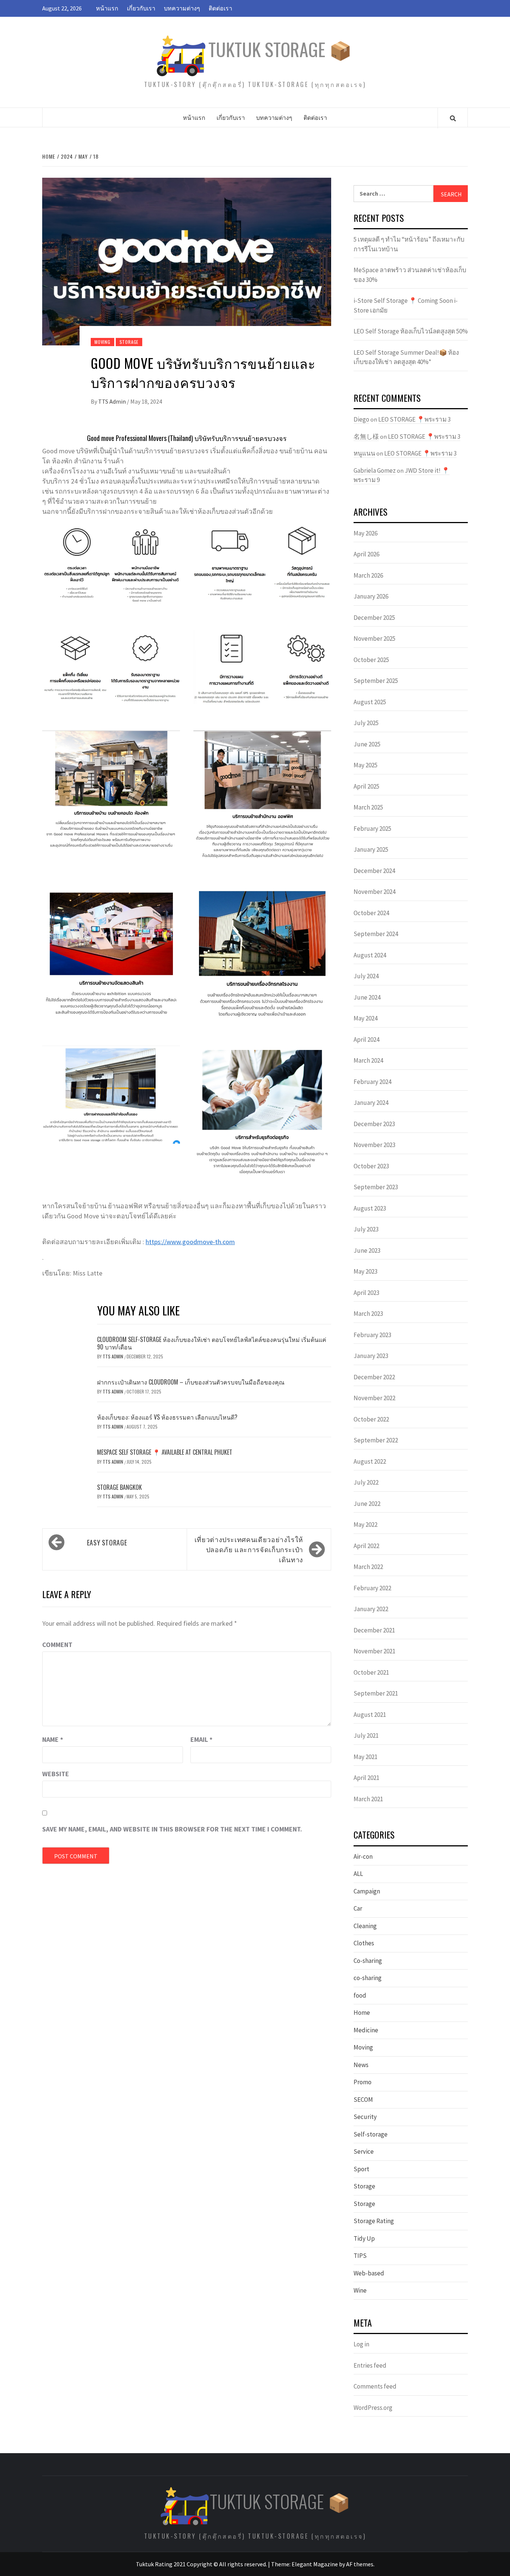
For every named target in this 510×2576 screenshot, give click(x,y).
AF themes (360, 2564)
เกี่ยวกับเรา (141, 8)
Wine (360, 2290)
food (360, 1995)
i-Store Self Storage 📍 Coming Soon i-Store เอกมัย (406, 305)
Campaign (367, 1891)
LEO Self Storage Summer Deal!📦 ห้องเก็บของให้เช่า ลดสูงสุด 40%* (406, 357)
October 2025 (371, 660)
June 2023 (367, 1250)
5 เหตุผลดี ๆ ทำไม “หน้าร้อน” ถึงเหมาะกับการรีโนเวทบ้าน (409, 244)
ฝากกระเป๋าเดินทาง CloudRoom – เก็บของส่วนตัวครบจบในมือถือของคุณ (191, 1382)
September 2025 (376, 681)
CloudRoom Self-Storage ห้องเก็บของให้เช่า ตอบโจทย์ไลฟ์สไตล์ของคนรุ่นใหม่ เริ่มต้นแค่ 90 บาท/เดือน (212, 1343)
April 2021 (366, 1778)
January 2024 (371, 1103)
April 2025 (366, 786)
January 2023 (371, 1356)
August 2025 (370, 702)
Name (53, 1739)
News (361, 2065)
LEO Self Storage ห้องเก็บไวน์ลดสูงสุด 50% (411, 331)
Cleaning (365, 1926)
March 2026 (368, 575)
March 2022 (368, 1567)
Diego (361, 419)
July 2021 (366, 1736)
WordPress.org (373, 2408)
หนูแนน (364, 453)
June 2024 (367, 997)
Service (364, 2151)
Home (362, 2013)
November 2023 (374, 1145)
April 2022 (366, 1546)
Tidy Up (364, 2238)
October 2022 (371, 1419)
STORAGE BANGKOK (119, 1487)
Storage (129, 342)
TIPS (360, 2256)
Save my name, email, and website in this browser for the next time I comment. (172, 1829)
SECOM (363, 2100)
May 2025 (366, 765)
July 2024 (366, 976)
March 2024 (368, 1060)
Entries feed (370, 2365)
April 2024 (366, 1040)
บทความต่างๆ (182, 8)
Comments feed (375, 2386)
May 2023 (366, 1271)
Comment (57, 1645)
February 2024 (372, 1082)
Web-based (369, 2273)
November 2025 (374, 638)
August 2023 (370, 1208)
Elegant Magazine (315, 2564)
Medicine (366, 2030)
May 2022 (366, 1525)
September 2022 (376, 1440)
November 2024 (374, 892)
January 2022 (371, 1609)
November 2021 (374, 1651)
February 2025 (372, 829)
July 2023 (366, 1229)
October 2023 (371, 1166)
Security (365, 2117)
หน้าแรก (107, 8)
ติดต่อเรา (220, 8)
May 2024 (366, 1018)
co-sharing (368, 1978)
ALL (358, 1874)
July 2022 (366, 1482)
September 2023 (376, 1187)
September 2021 (376, 1693)
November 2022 (374, 1398)
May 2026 (366, 533)
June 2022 (367, 1504)
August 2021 (370, 1715)
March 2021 (368, 1799)
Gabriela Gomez (375, 470)
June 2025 (367, 744)
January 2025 (371, 849)
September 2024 (376, 934)
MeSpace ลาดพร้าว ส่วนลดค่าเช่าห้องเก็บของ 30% (410, 275)
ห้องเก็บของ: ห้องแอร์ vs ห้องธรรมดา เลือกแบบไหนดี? (167, 1417)
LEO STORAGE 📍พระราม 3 (414, 419)
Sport (361, 2169)
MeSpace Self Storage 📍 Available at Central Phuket (165, 1452)
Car (358, 1908)
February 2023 (372, 1335)
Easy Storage (107, 1542)
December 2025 (374, 618)
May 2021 (366, 1757)
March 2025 (368, 807)
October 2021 (371, 1672)
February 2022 (372, 1588)
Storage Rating (374, 2221)
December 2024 (374, 871)
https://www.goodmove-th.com (190, 1242)
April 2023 (366, 1293)
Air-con (363, 1856)
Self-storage (371, 2134)
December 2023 (374, 1124)
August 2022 (370, 1461)
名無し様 (366, 436)
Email (201, 1739)
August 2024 (370, 955)
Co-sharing (368, 1961)
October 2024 (371, 913)
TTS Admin (113, 401)
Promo (363, 2082)
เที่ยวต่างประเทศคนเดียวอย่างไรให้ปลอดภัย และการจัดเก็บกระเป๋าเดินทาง (249, 1549)
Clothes (364, 1943)
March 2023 (368, 1314)
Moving (102, 342)
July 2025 (366, 723)
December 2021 (374, 1630)
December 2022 (374, 1377)
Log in (361, 2344)
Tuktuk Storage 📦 (280, 49)
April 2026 (366, 554)
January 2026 (371, 596)
